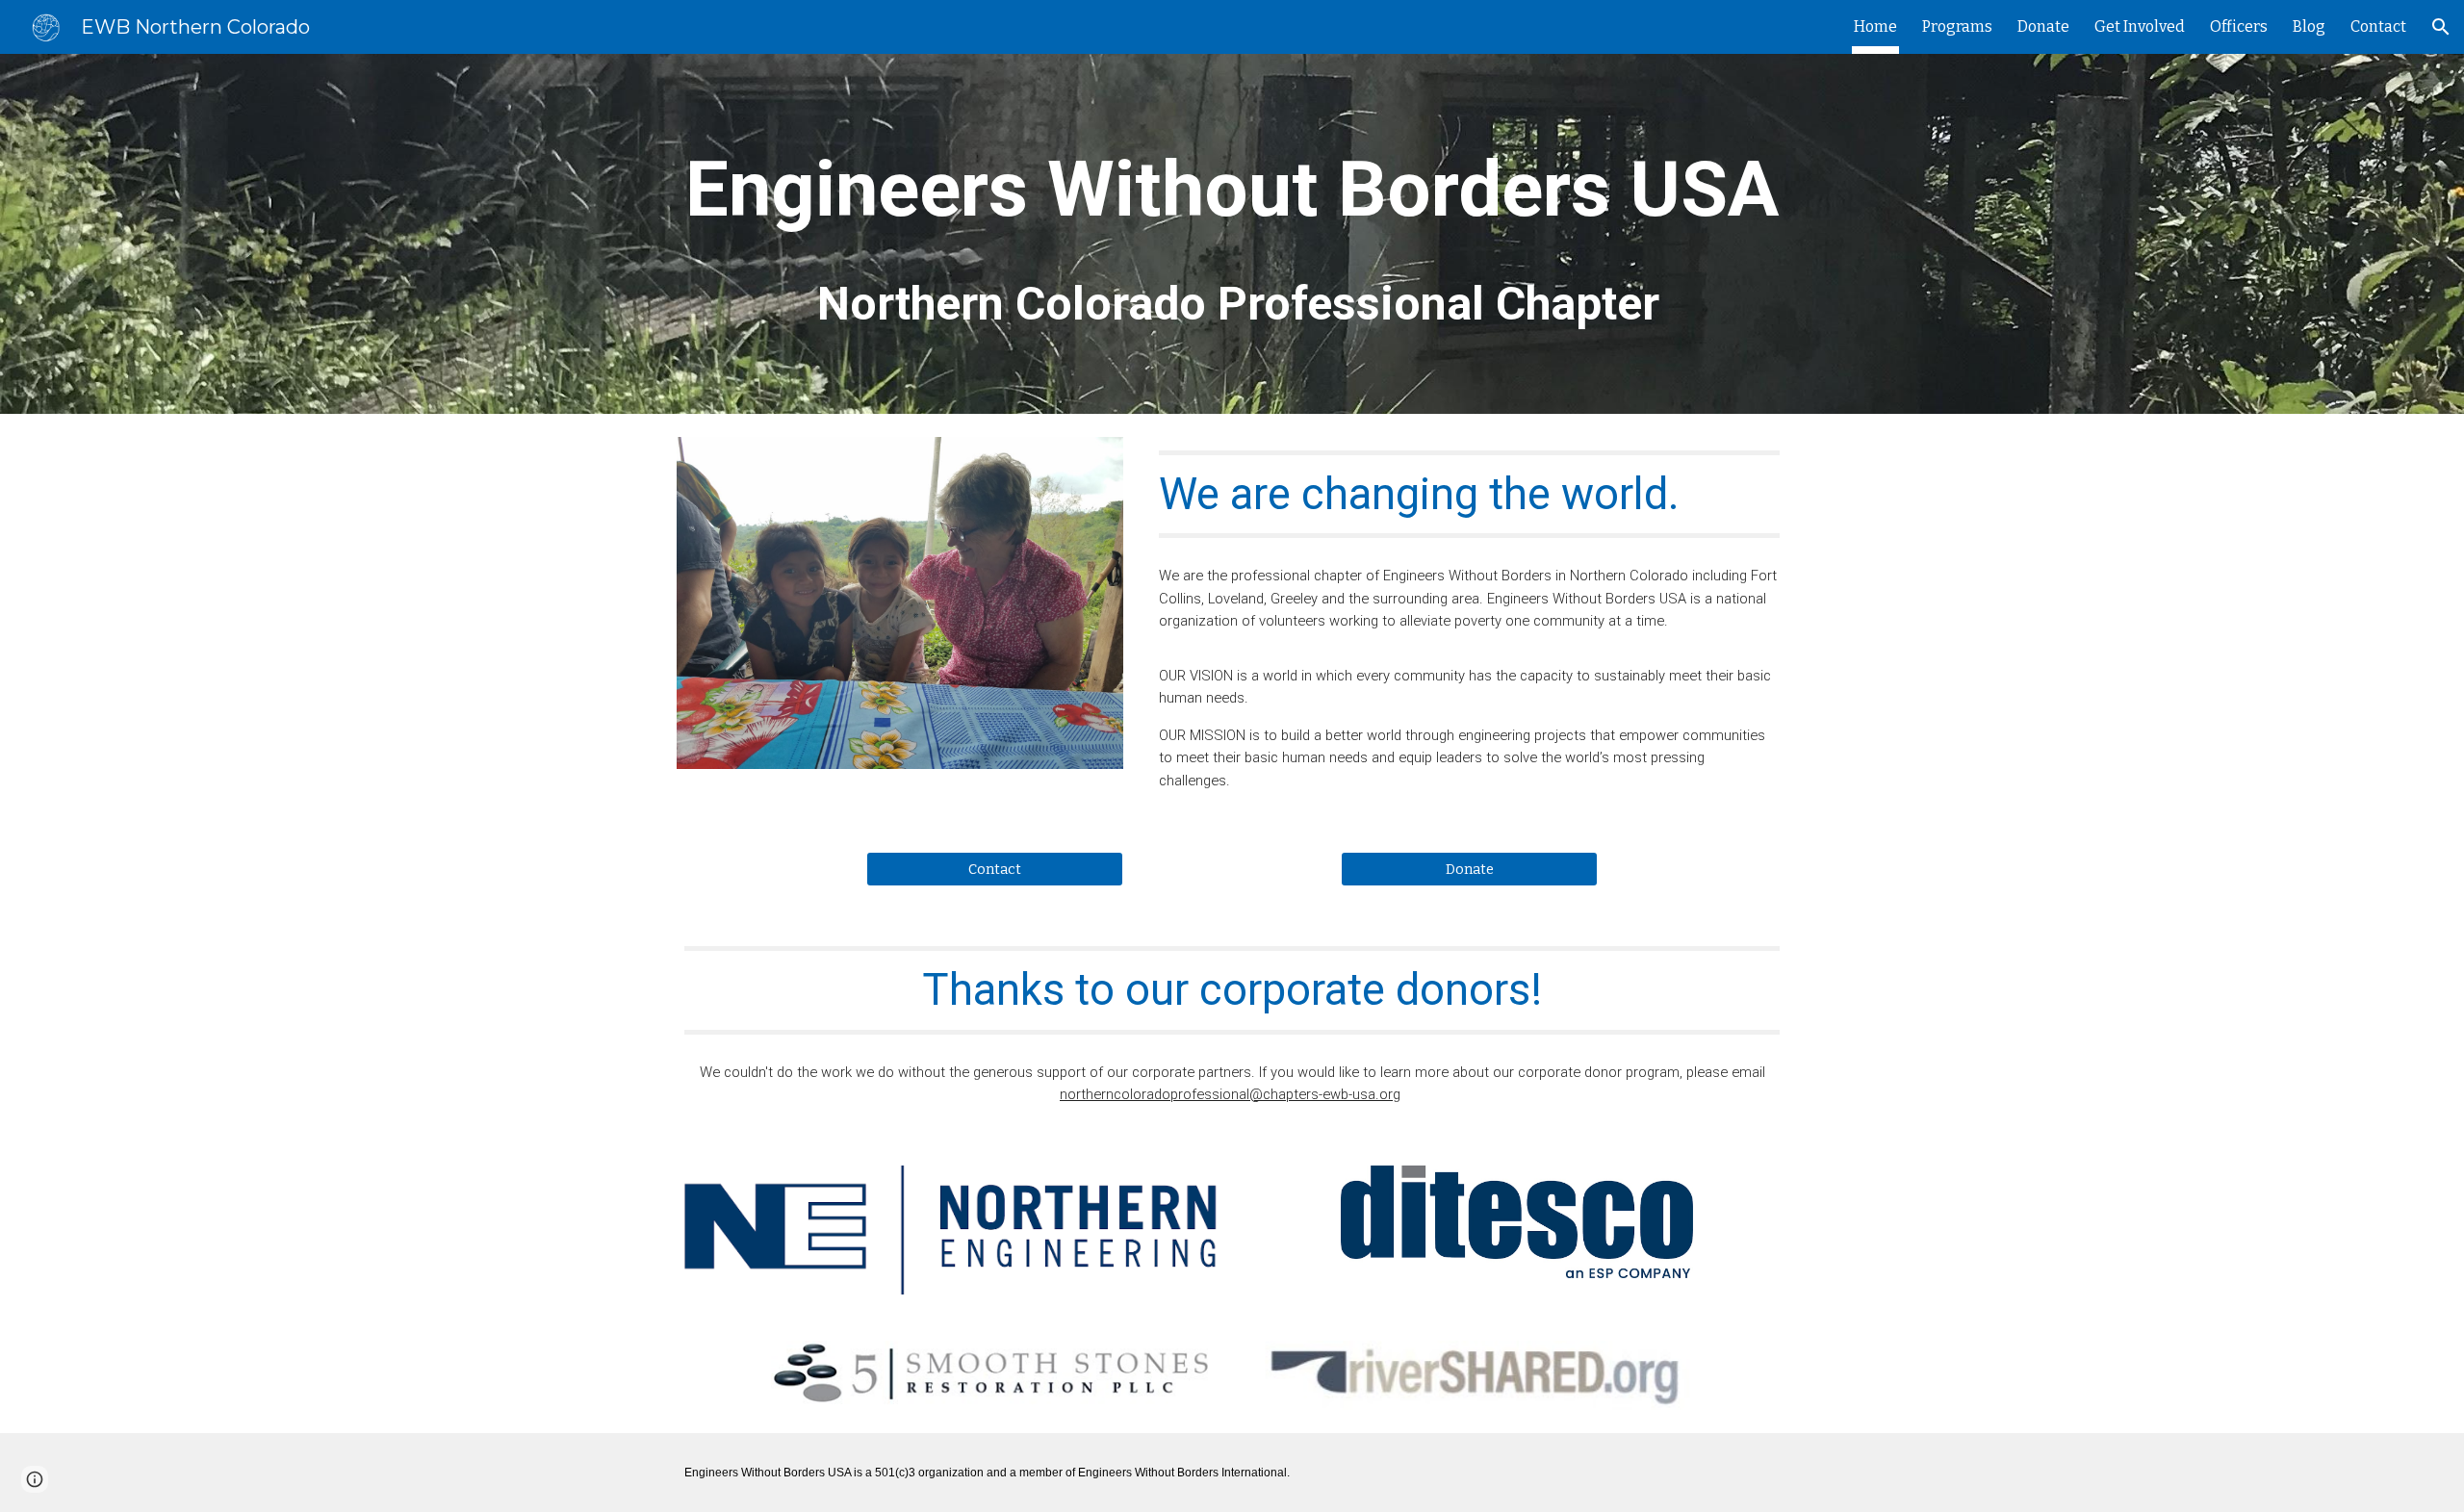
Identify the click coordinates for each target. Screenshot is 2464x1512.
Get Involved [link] (2140, 26)
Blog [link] (2309, 26)
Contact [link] (2378, 26)
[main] (1232, 234)
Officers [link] (2239, 26)
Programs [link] (1957, 26)
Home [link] (1875, 26)
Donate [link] (2043, 26)
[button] (2441, 27)
